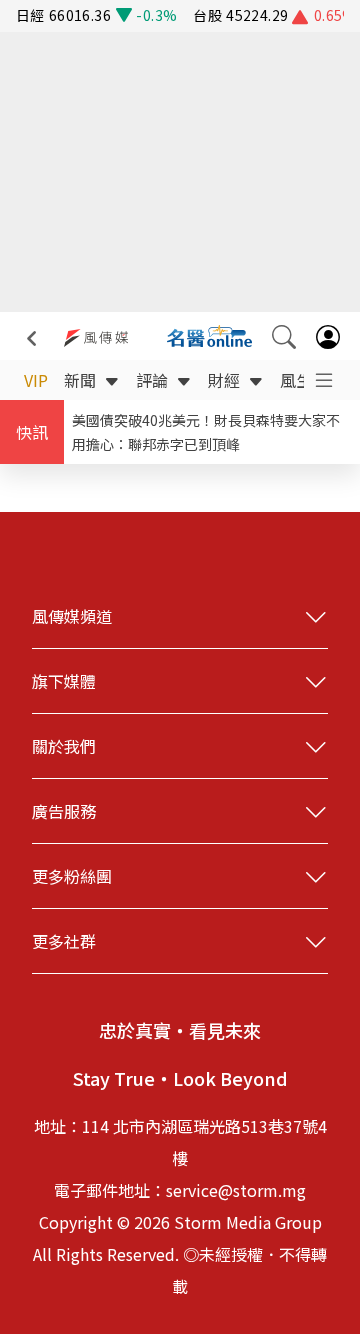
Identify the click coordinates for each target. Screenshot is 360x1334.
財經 (224, 380)
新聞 (80, 380)
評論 (152, 380)
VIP (36, 380)
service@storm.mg (236, 1190)
